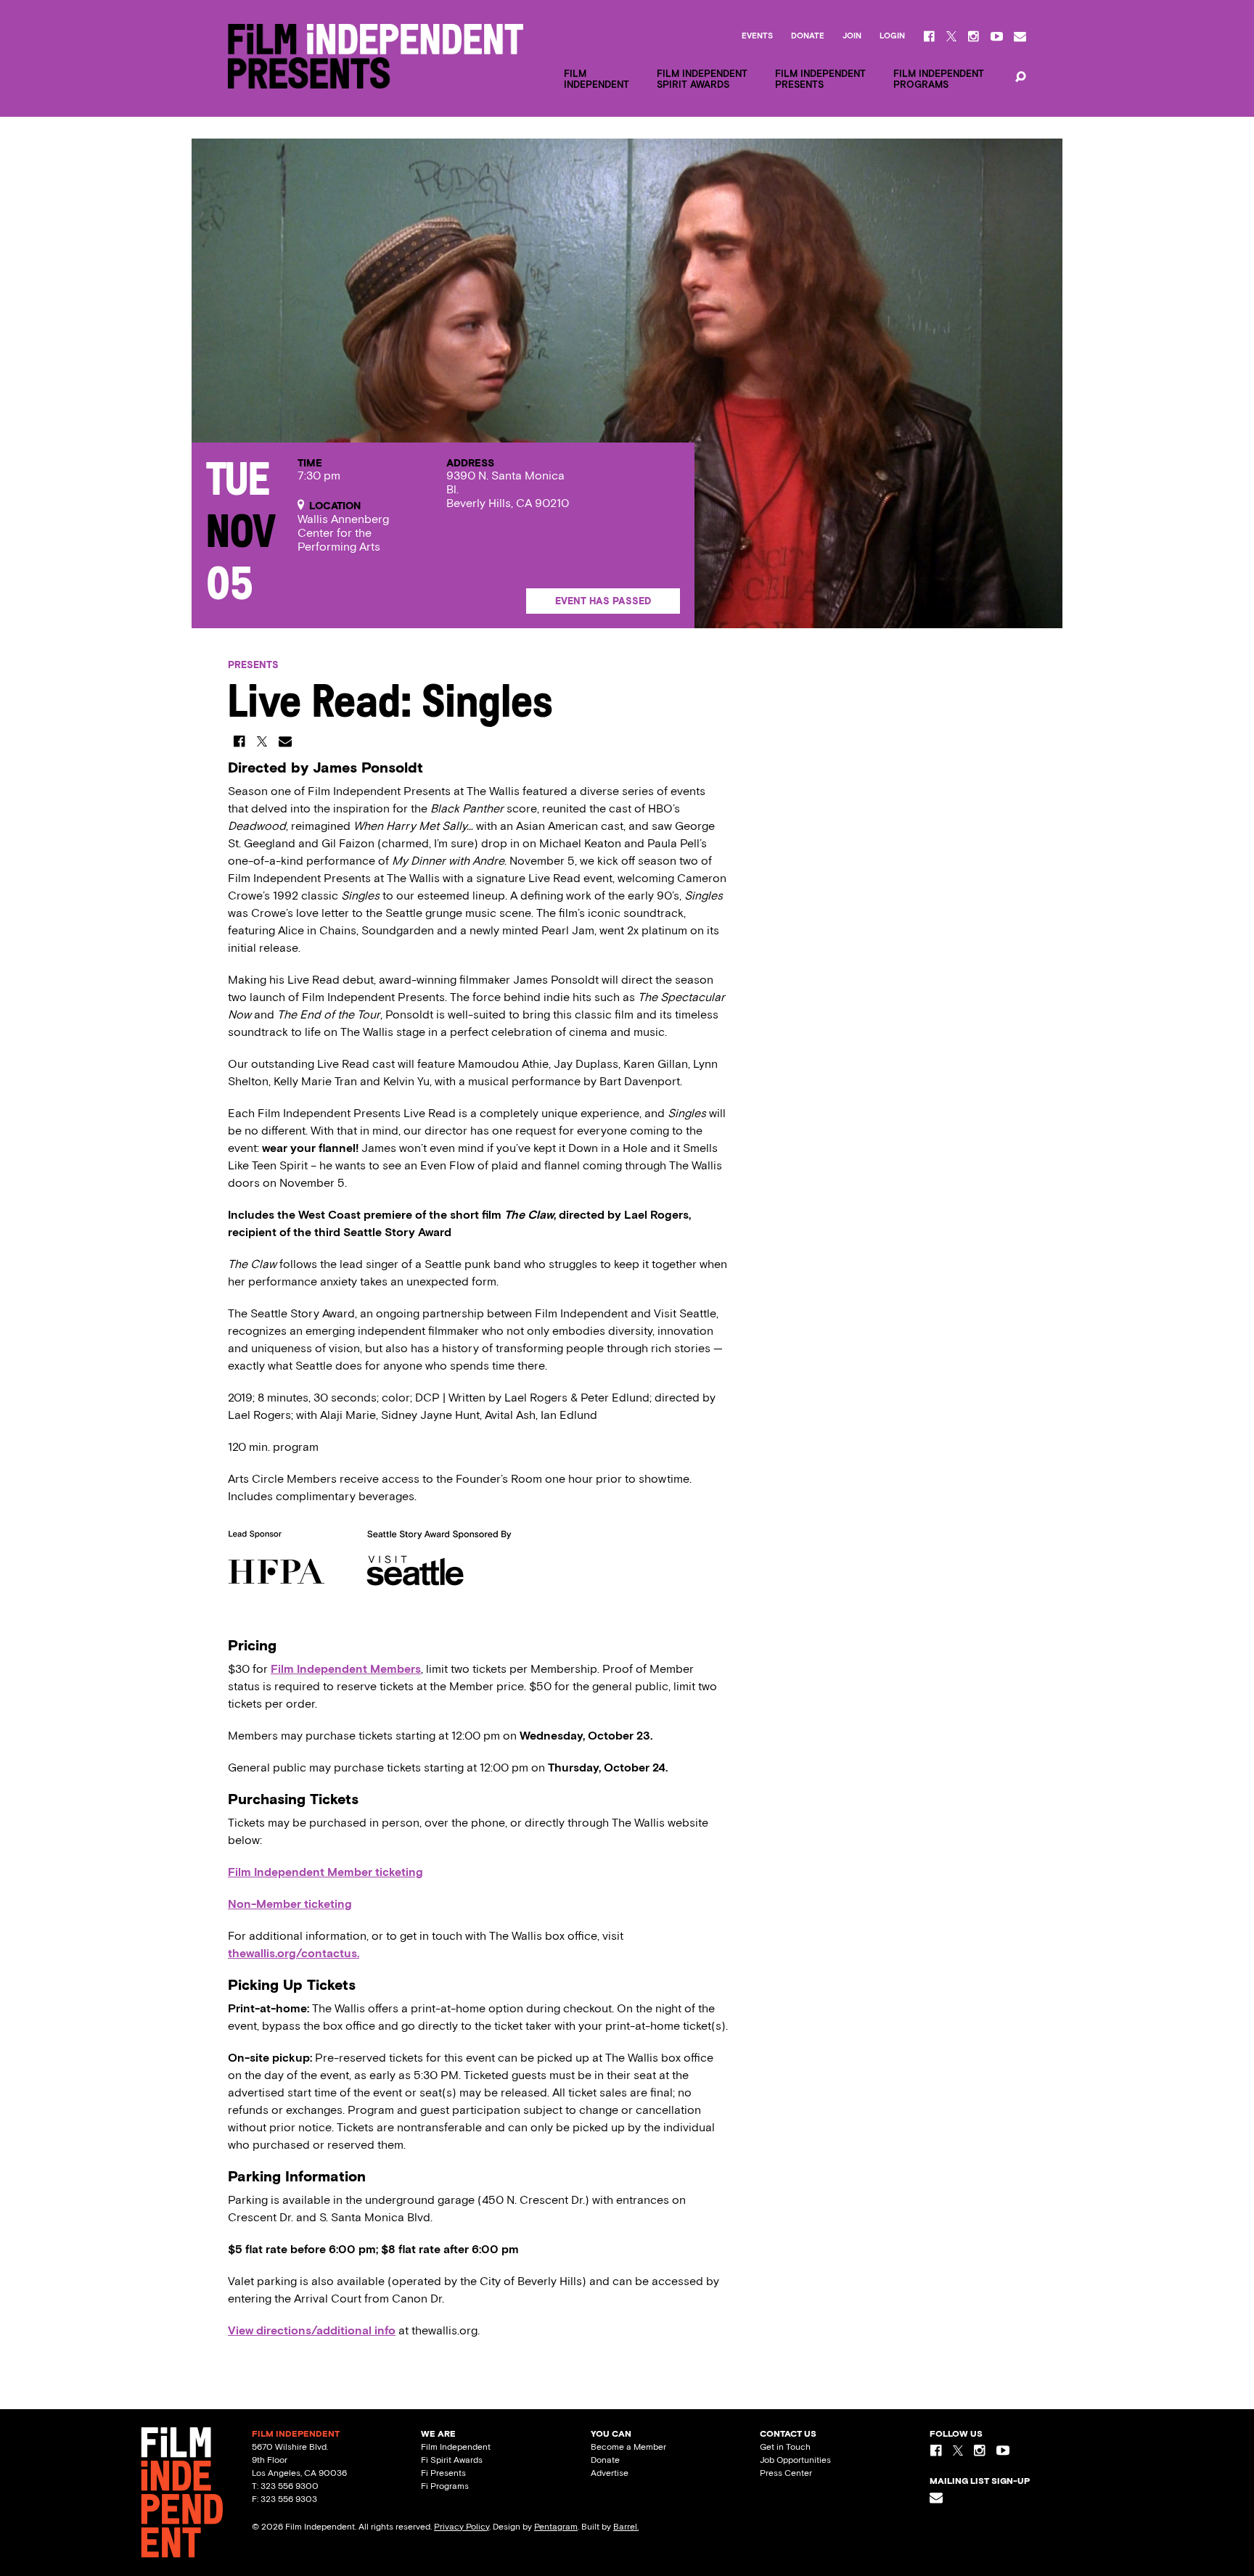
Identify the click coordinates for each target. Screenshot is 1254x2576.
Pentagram (556, 2527)
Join (852, 36)
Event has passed (603, 601)
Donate (808, 36)
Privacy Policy (462, 2527)
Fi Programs (445, 2486)
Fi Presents (443, 2473)
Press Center (786, 2473)
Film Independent (456, 2447)
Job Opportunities (795, 2460)
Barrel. (626, 2527)
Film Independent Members (346, 1669)
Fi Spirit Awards (452, 2460)
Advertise (610, 2473)
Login (892, 36)
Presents (253, 665)
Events (757, 36)
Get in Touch (785, 2447)
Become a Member (628, 2447)
